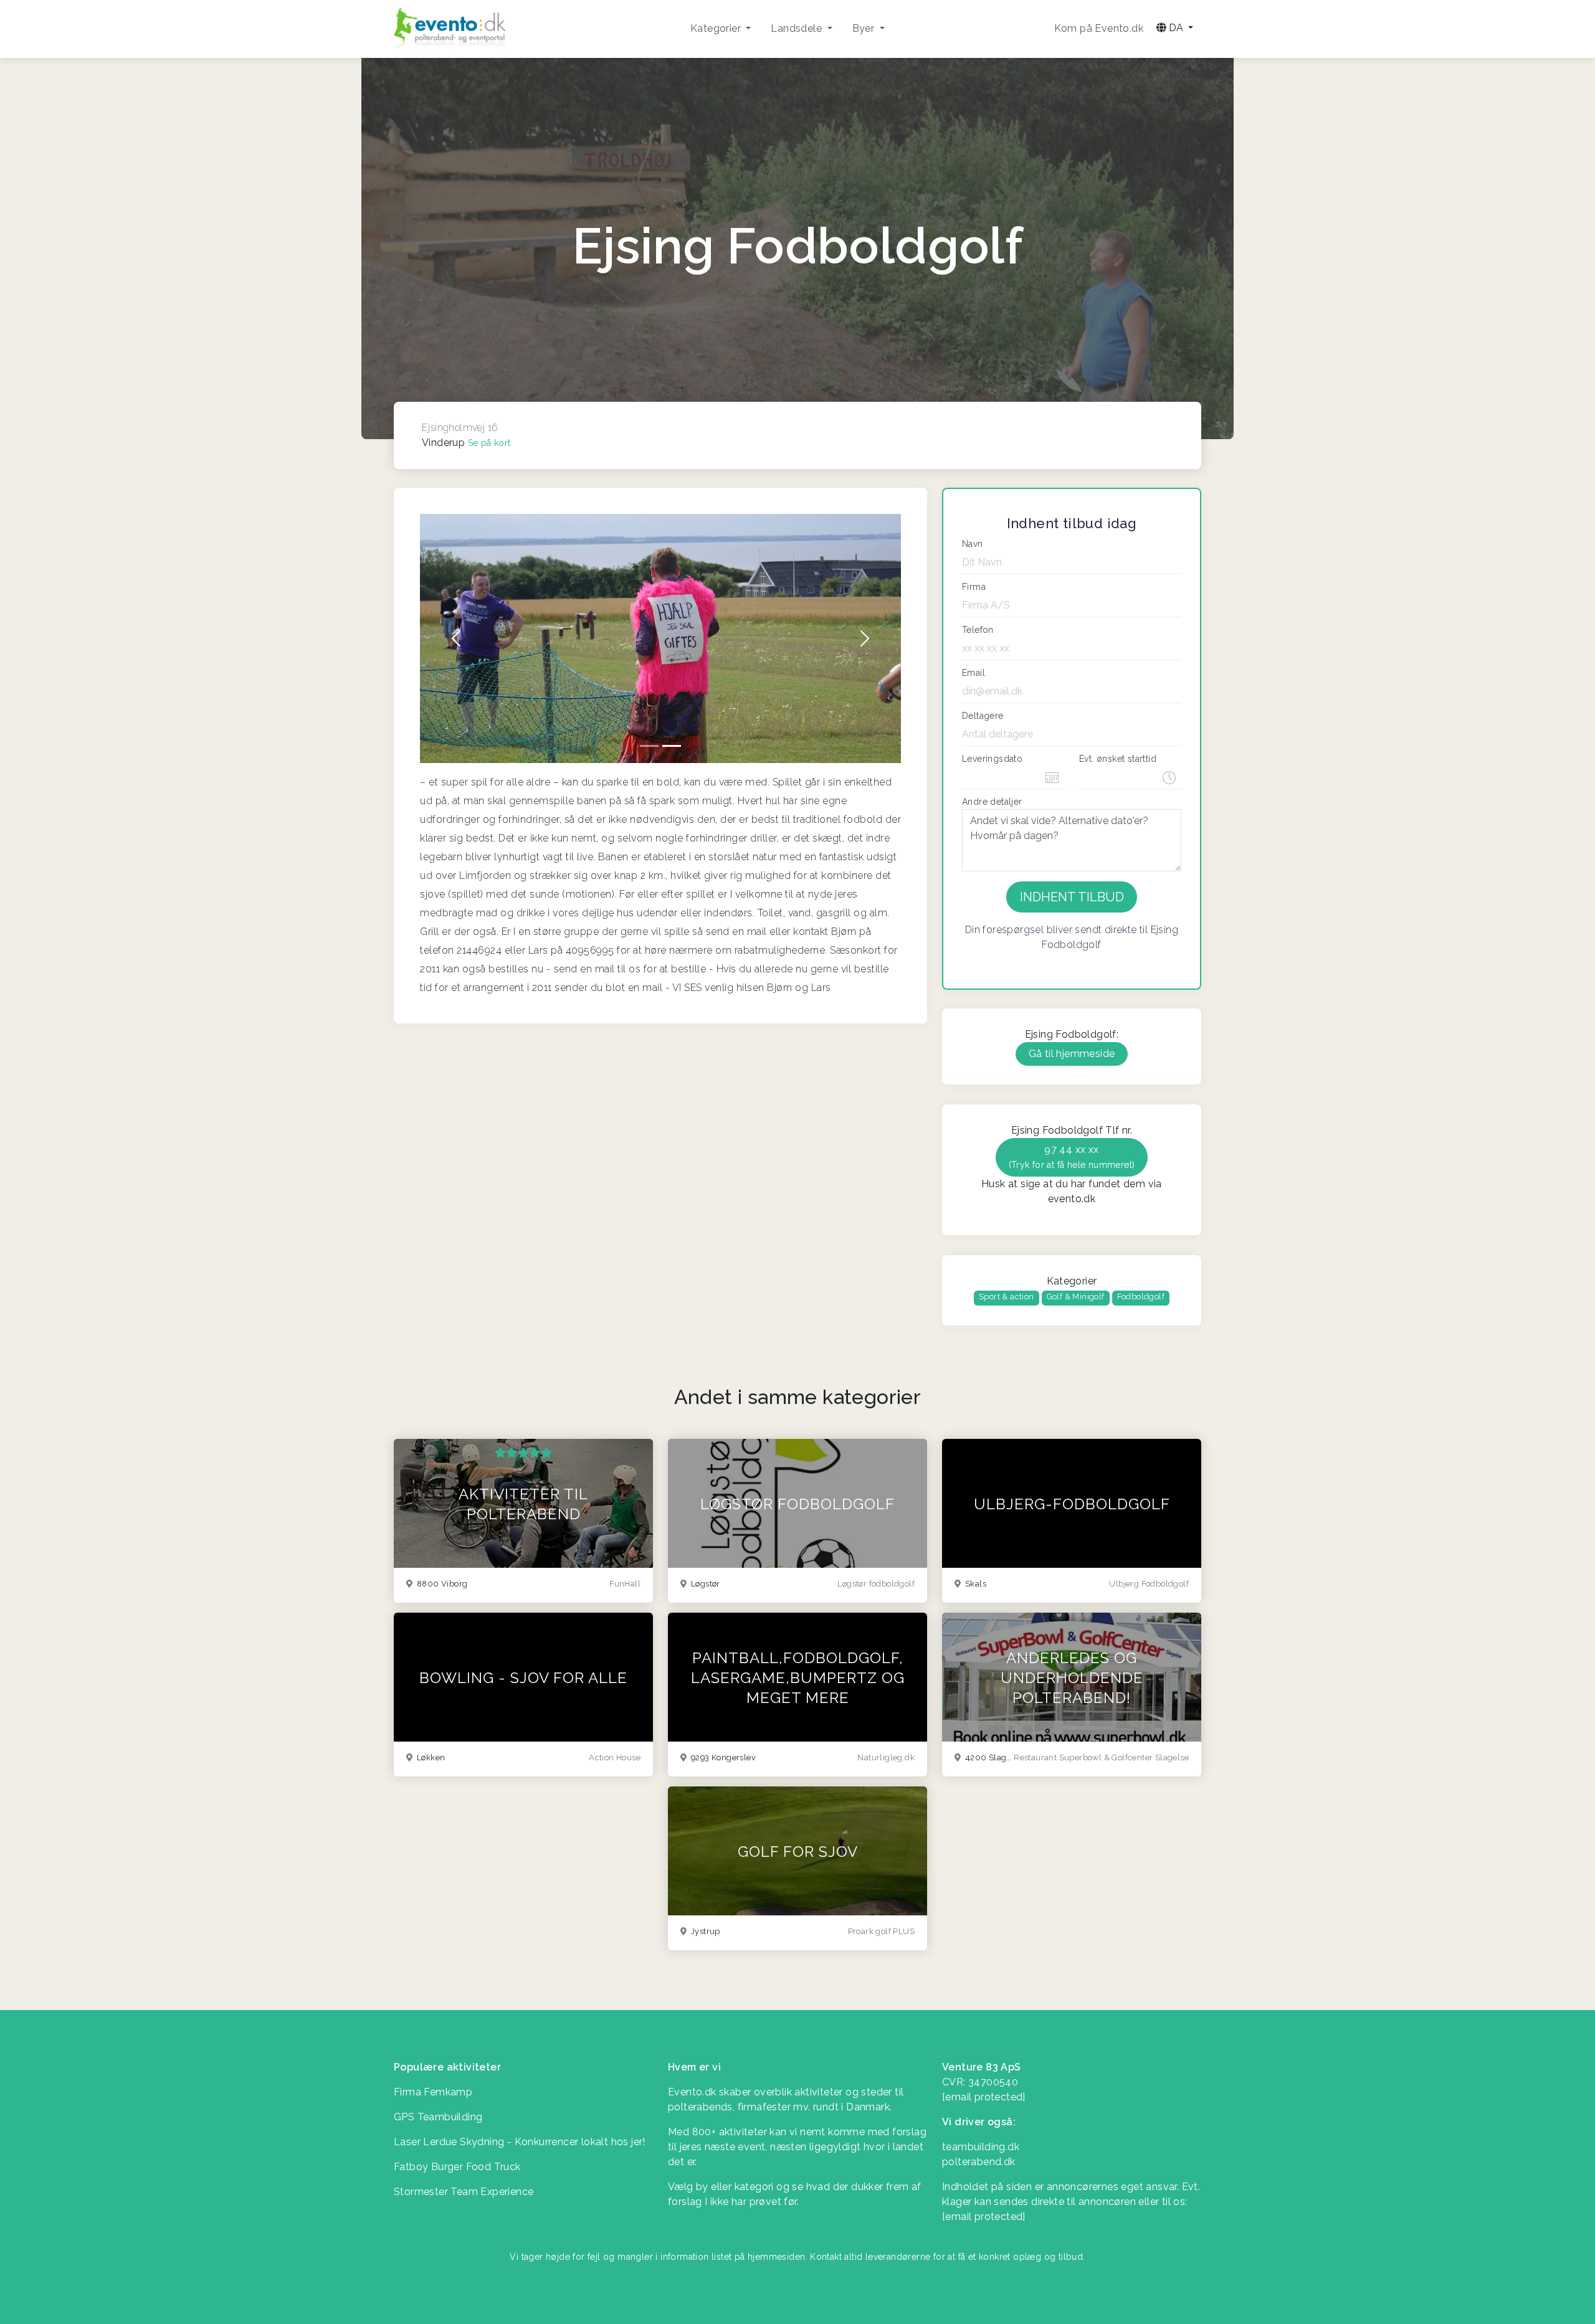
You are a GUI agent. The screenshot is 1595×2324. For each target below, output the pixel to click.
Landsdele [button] (797, 28)
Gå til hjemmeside (1072, 1054)
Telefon (978, 630)
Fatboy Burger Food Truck (457, 2167)
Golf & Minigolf (1076, 1297)
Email (974, 673)
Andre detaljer (992, 802)
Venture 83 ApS (982, 2067)
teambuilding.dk (981, 2147)
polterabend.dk (979, 2162)
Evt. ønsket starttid (1118, 759)
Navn (973, 544)
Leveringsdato (992, 759)
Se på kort (489, 443)
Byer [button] (865, 28)
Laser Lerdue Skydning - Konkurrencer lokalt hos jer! (520, 2142)
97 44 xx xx (1072, 1157)
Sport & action (1007, 1297)
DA (1176, 28)
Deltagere (983, 716)
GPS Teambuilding (438, 2117)
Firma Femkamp (433, 2092)
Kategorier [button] (717, 28)
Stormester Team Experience (464, 2192)
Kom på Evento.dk (1099, 28)
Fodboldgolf (1141, 1297)
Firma (974, 587)
